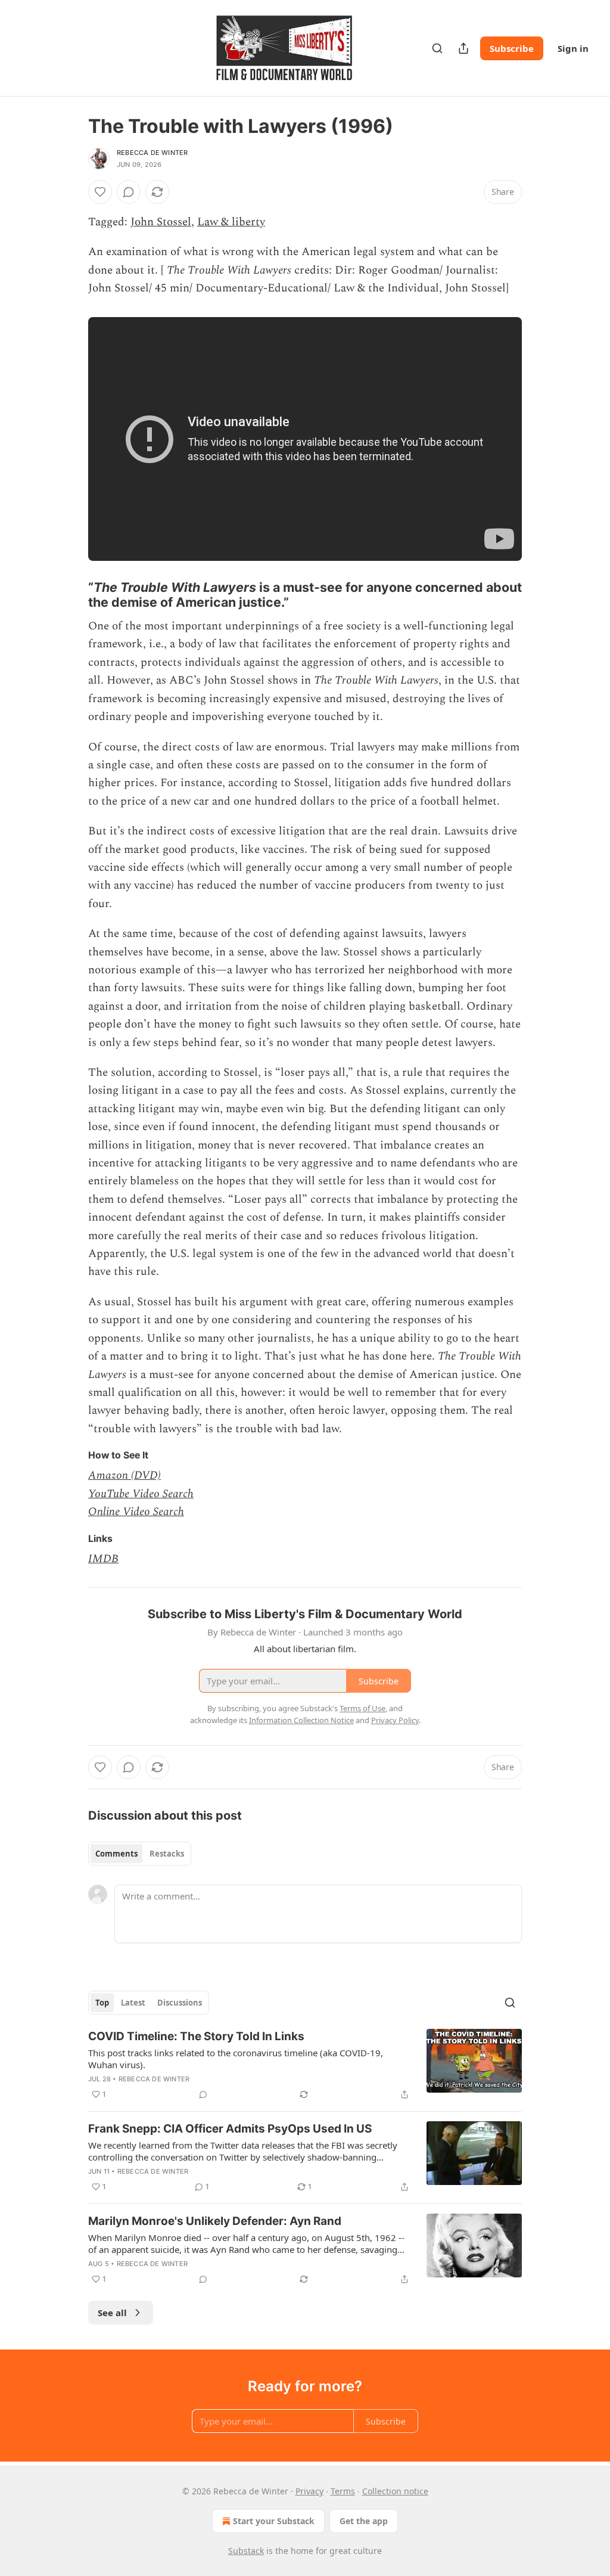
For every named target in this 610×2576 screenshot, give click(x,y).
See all (112, 2313)
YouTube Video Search (141, 1494)
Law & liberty (231, 222)
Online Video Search (136, 1512)
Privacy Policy (395, 1720)
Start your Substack (274, 2521)
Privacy (309, 2491)
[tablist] (140, 1854)
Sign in (573, 48)
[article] (305, 2065)
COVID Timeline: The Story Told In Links (196, 2036)
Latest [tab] (133, 2003)
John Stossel (161, 222)
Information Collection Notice (301, 1720)
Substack (246, 2551)
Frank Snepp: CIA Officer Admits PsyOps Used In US (230, 2129)
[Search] (437, 48)
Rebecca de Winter (152, 153)
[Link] (71, 595)
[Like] (100, 192)
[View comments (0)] (129, 192)
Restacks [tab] (167, 1854)
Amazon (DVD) (125, 1475)
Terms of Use (362, 1708)
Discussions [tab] (180, 2003)
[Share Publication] (463, 48)
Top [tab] (102, 2003)
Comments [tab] (116, 1854)
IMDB (103, 1559)
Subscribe (512, 48)
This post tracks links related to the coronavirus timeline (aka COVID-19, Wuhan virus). (236, 2059)
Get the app (364, 2521)
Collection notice (395, 2491)
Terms (343, 2491)
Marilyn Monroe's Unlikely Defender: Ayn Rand (215, 2221)
